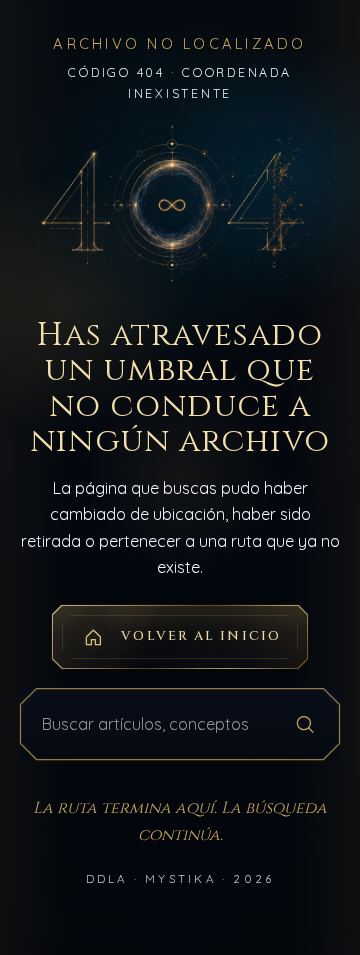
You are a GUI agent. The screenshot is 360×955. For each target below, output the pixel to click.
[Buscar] (305, 724)
